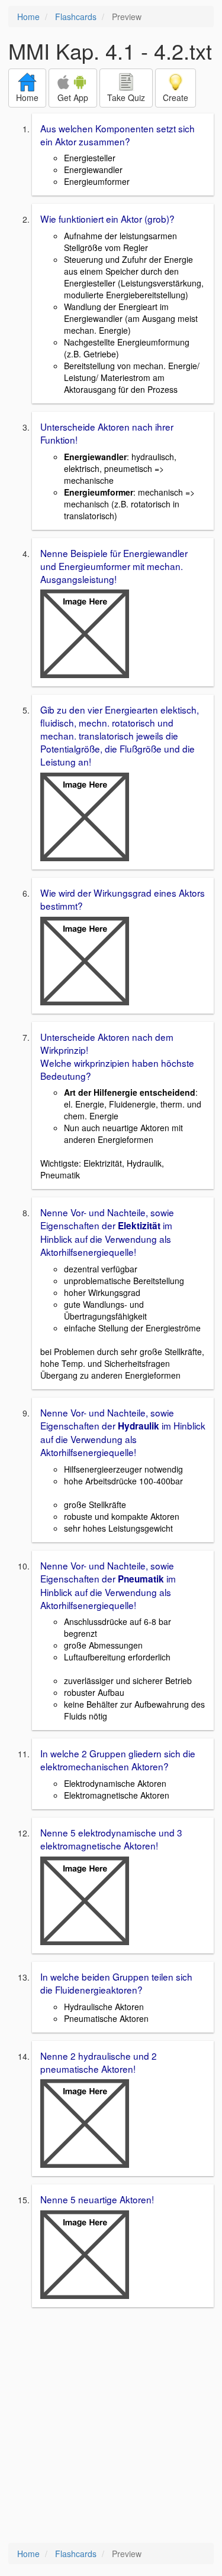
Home (28, 17)
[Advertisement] (111, 2426)
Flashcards (76, 17)
